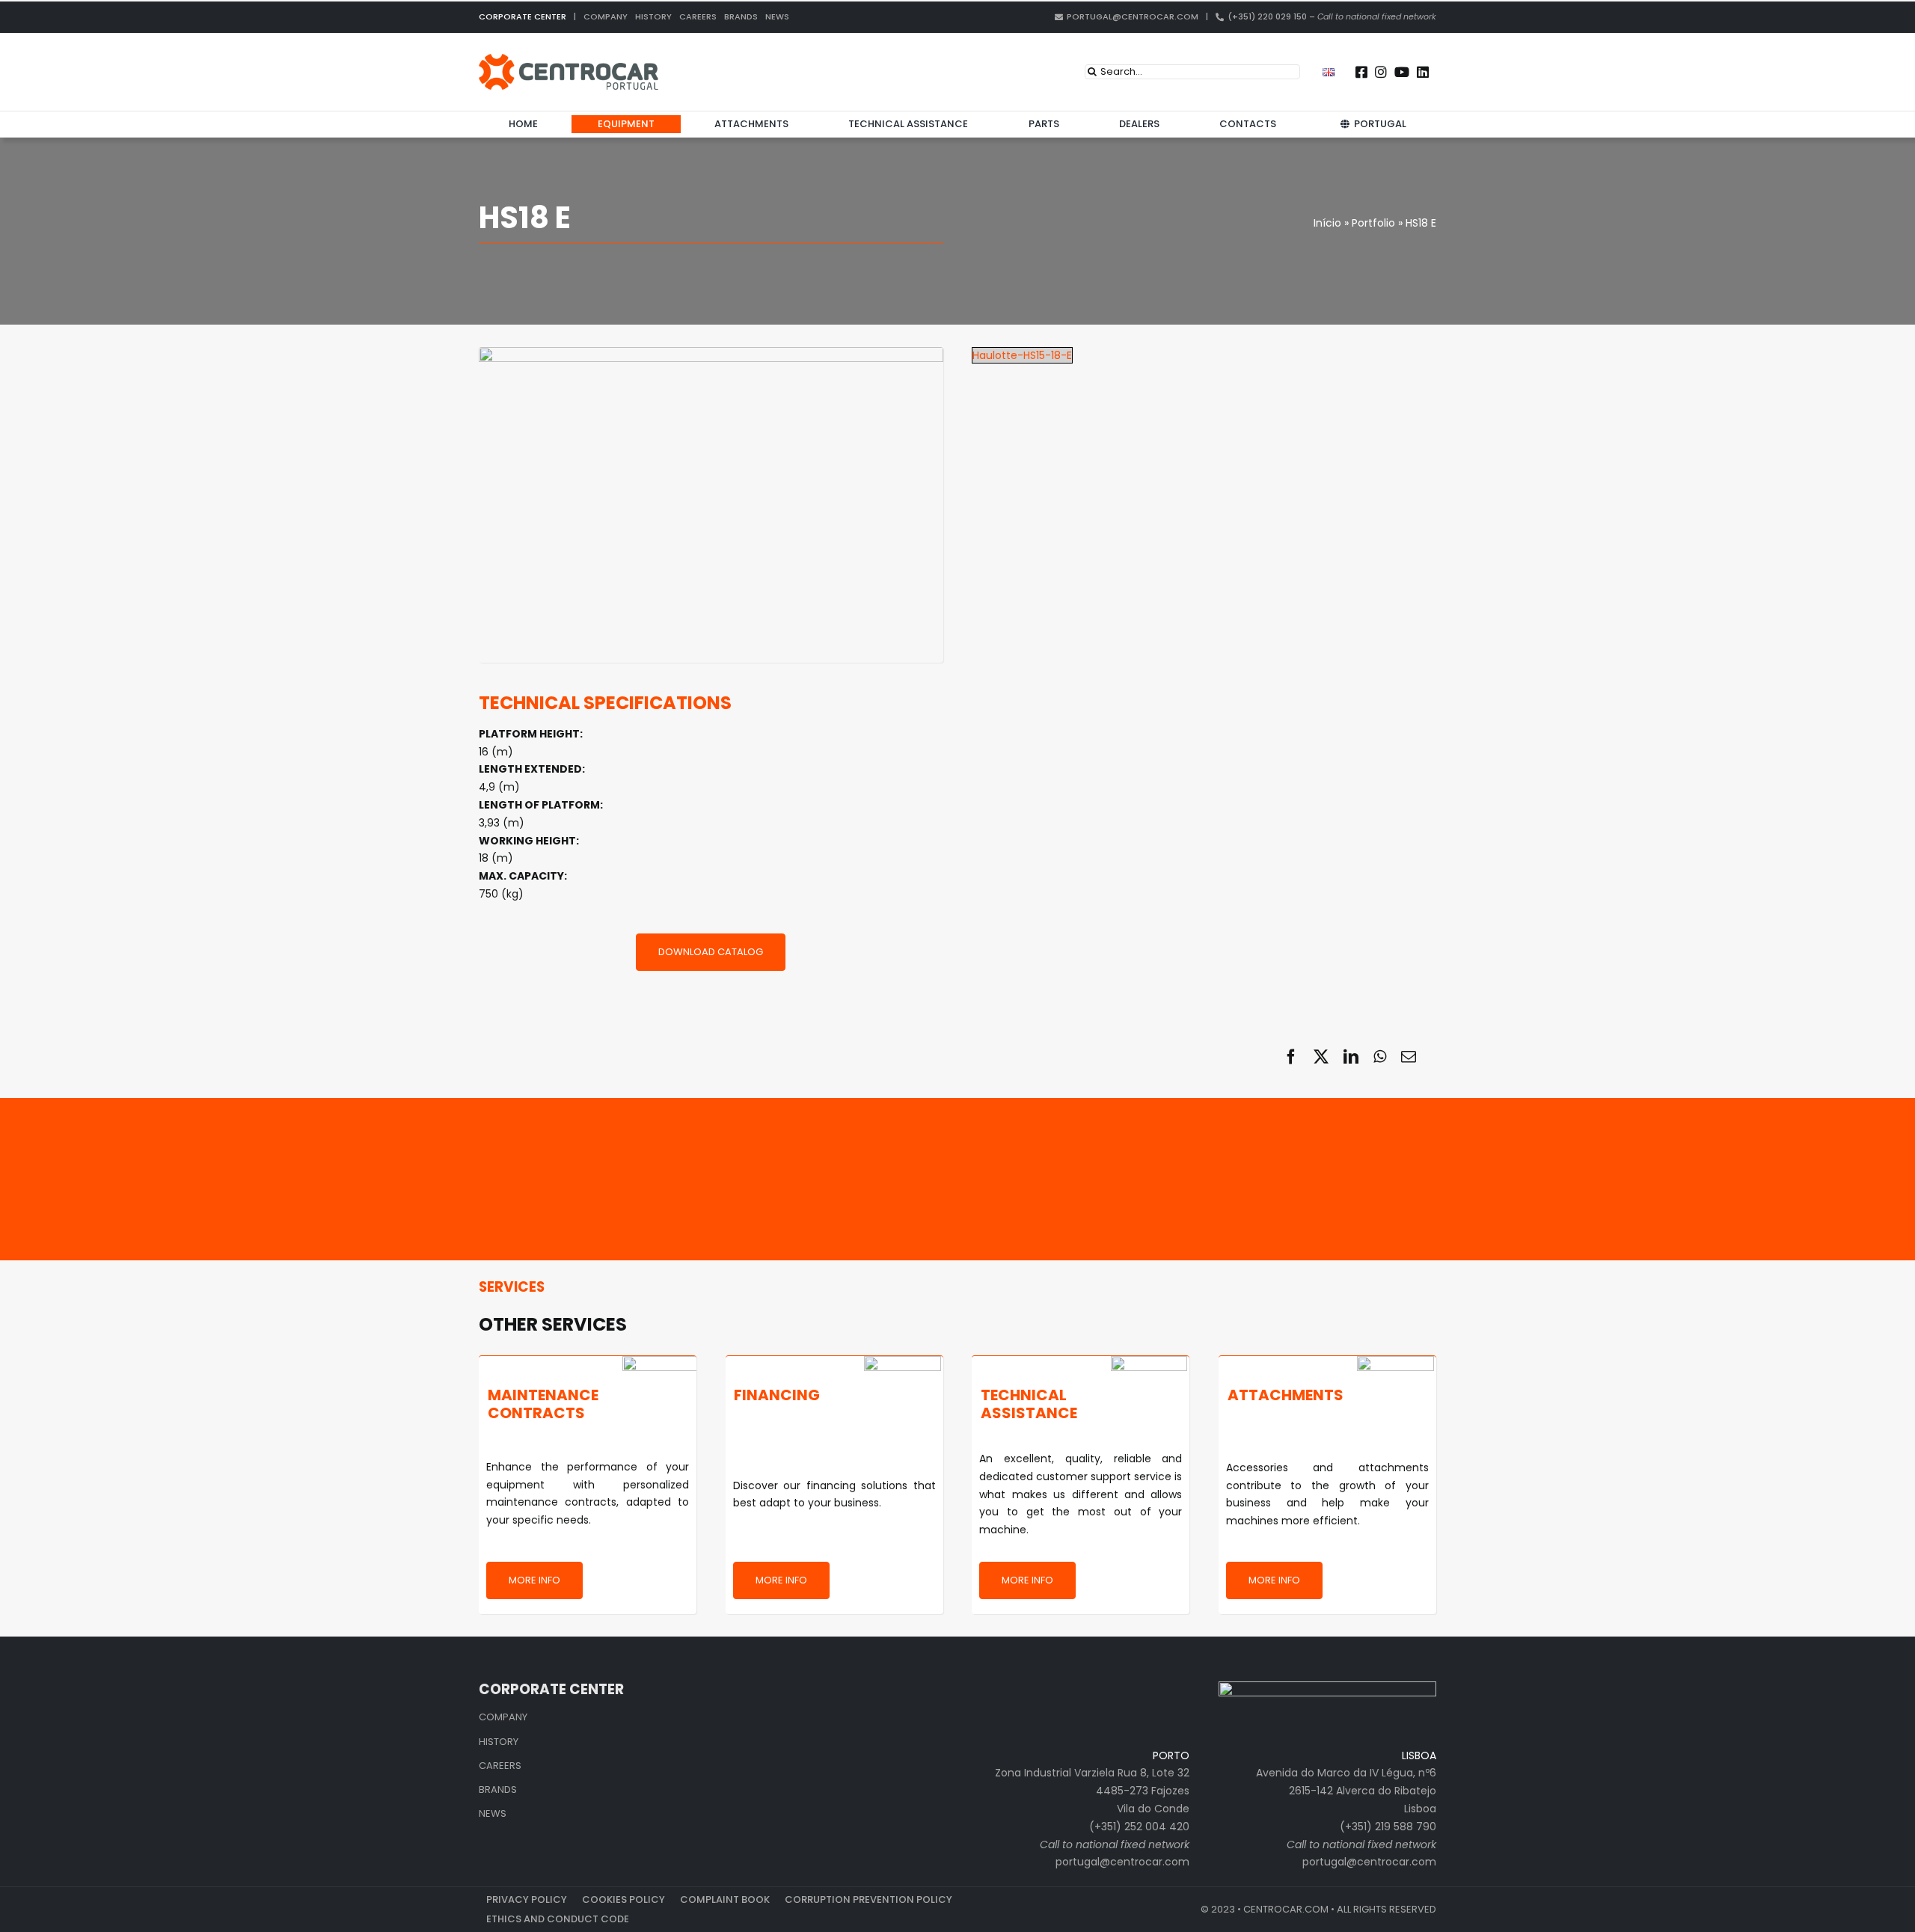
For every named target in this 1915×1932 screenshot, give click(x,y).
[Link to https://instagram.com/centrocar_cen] (1381, 72)
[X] (1321, 1057)
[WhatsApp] (1380, 1057)
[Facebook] (1291, 1057)
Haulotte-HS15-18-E (1022, 355)
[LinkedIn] (1351, 1057)
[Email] (1409, 1057)
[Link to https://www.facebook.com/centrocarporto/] (1361, 72)
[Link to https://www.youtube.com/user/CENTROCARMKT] (1402, 72)
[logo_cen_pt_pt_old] (569, 59)
